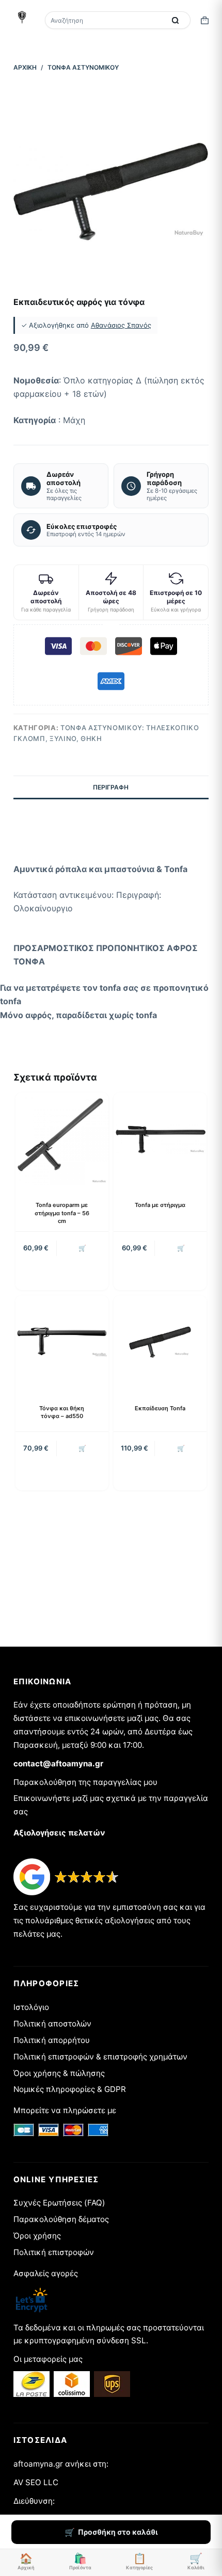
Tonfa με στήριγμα (160, 1205)
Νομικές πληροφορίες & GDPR (70, 2089)
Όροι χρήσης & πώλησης (59, 2073)
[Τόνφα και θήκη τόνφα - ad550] (62, 1342)
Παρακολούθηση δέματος (61, 2219)
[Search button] (175, 20)
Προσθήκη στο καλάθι (118, 2532)
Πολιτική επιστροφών (54, 2252)
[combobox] (106, 20)
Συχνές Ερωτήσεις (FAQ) (59, 2203)
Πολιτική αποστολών (52, 2024)
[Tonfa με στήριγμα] (160, 1139)
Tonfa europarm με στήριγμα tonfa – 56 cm (62, 1213)
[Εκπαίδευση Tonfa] (160, 1342)
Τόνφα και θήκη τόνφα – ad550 (62, 1412)
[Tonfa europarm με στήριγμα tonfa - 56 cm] (62, 1139)
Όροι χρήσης (37, 2236)
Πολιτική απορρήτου (52, 2040)
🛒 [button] (82, 1248)
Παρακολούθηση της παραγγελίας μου (85, 1782)
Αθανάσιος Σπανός (121, 325)
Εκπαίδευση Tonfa (160, 1408)
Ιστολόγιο (31, 2007)
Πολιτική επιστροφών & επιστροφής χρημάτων (100, 2057)
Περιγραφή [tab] (111, 787)
